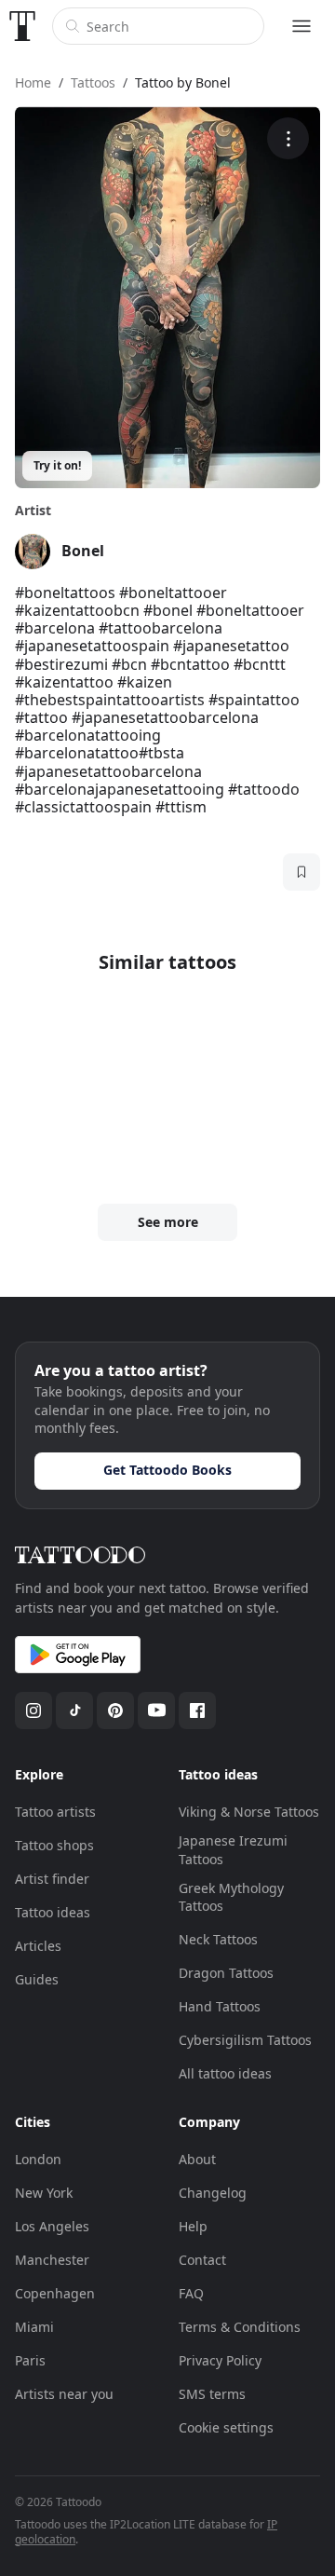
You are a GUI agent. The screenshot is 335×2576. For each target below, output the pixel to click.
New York (44, 2193)
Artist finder (52, 1879)
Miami (34, 2327)
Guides (37, 1979)
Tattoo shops (54, 1845)
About (197, 2159)
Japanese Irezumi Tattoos (233, 1850)
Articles (38, 1946)
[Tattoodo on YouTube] (156, 1711)
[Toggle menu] (301, 26)
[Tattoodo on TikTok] (74, 1711)
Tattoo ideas (53, 1912)
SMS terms (212, 2394)
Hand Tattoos (220, 2006)
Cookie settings (226, 2427)
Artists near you (64, 2394)
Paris (30, 2360)
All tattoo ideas (225, 2073)
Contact (202, 2260)
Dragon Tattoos (226, 1973)
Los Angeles (52, 2226)
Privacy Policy (220, 2360)
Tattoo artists (55, 1812)
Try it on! (57, 465)
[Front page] (22, 26)
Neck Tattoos (218, 1939)
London (38, 2159)
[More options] (288, 138)
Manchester (52, 2260)
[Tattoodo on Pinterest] (115, 1711)
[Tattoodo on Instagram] (33, 1711)
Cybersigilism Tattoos (245, 2040)
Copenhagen (55, 2293)
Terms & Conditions (240, 2327)
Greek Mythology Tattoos (231, 1897)
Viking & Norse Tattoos (249, 1812)
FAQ (191, 2293)
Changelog (213, 2193)
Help (193, 2226)
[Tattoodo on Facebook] (197, 1711)
